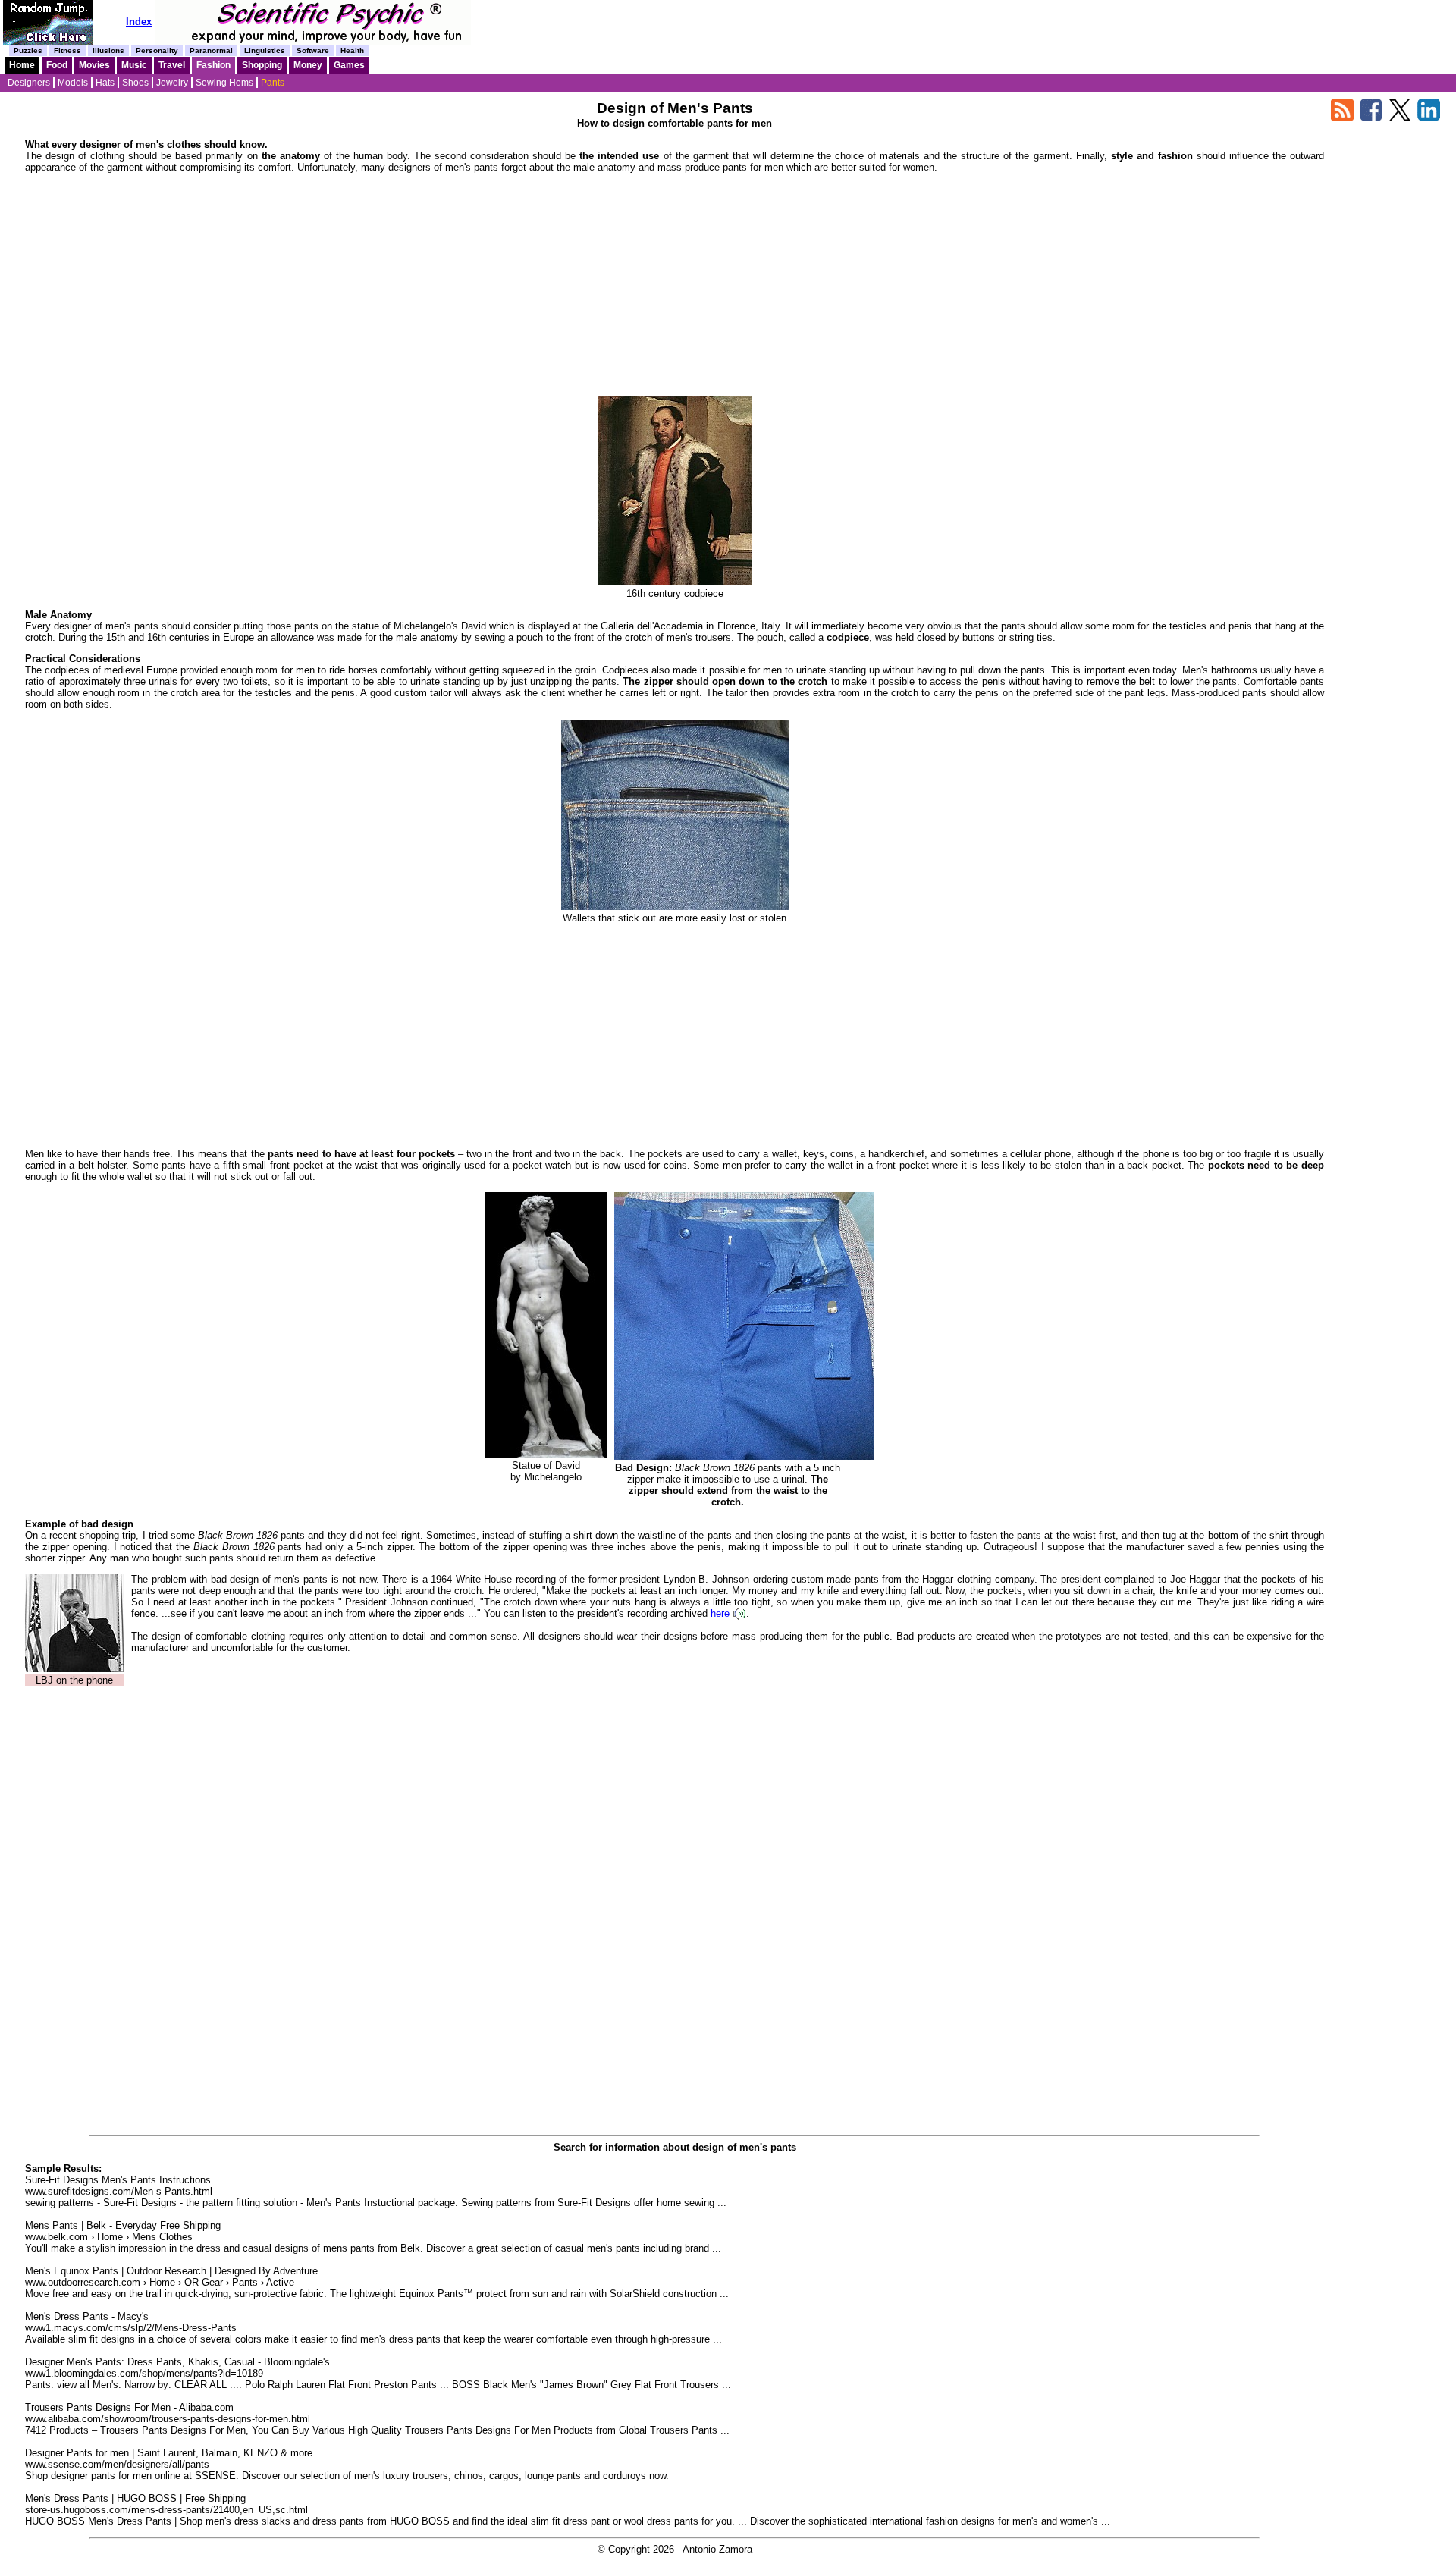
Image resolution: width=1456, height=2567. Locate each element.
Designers (29, 83)
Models (73, 83)
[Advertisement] (675, 290)
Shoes (135, 83)
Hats (105, 83)
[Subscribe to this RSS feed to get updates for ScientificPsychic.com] (1342, 118)
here (720, 1613)
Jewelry (172, 83)
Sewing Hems (224, 83)
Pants (273, 83)
